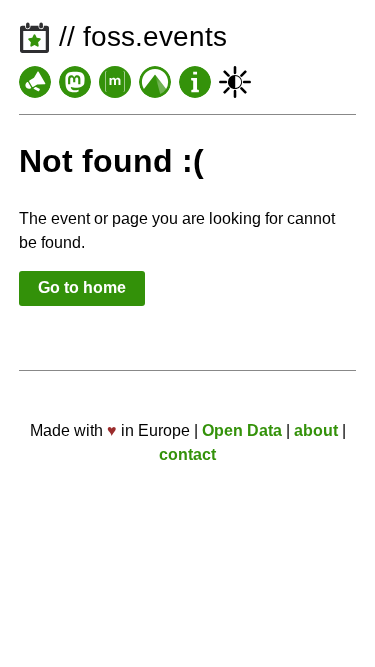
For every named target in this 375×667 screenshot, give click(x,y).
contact (187, 454)
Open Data (242, 430)
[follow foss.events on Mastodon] (75, 82)
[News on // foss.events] (35, 82)
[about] (195, 82)
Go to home (82, 287)
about (316, 430)
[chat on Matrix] (115, 82)
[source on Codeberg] (155, 82)
